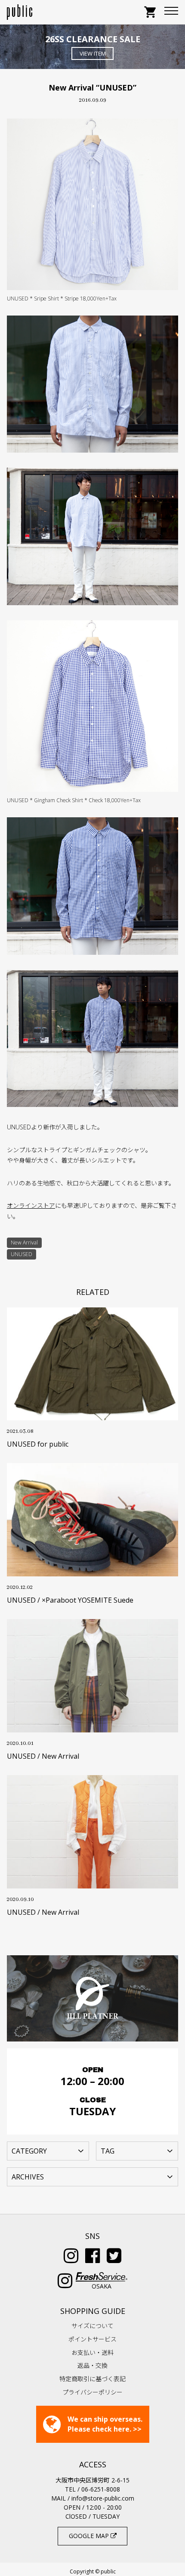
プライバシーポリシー (92, 2392)
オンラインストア (31, 1205)
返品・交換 (92, 2365)
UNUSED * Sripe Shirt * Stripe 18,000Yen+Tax (62, 299)
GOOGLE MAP (90, 2536)
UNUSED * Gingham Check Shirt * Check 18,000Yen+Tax (74, 800)
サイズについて (92, 2326)
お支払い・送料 (92, 2352)
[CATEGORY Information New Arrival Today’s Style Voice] (48, 2150)
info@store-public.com (103, 2498)
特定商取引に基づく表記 (92, 2379)
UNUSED (22, 1254)
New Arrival (24, 1243)
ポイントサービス (92, 2339)
